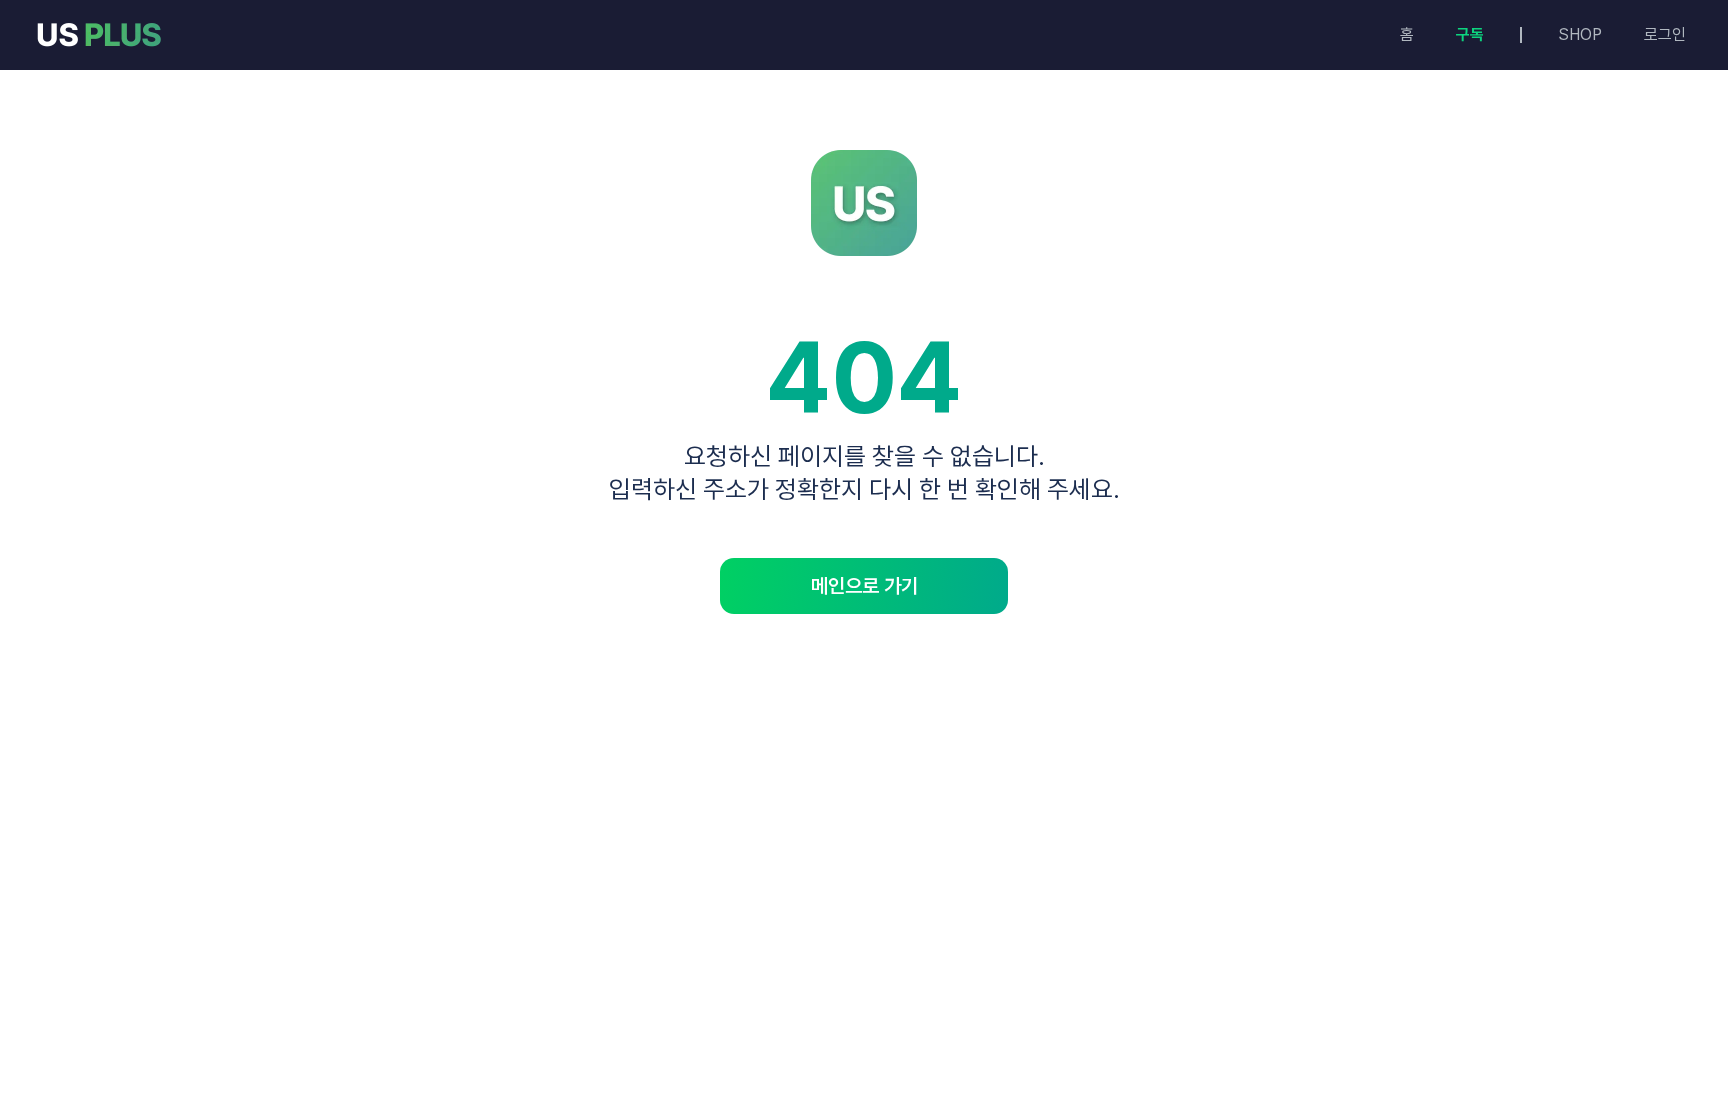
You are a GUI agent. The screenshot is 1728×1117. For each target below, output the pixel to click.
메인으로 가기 (864, 586)
